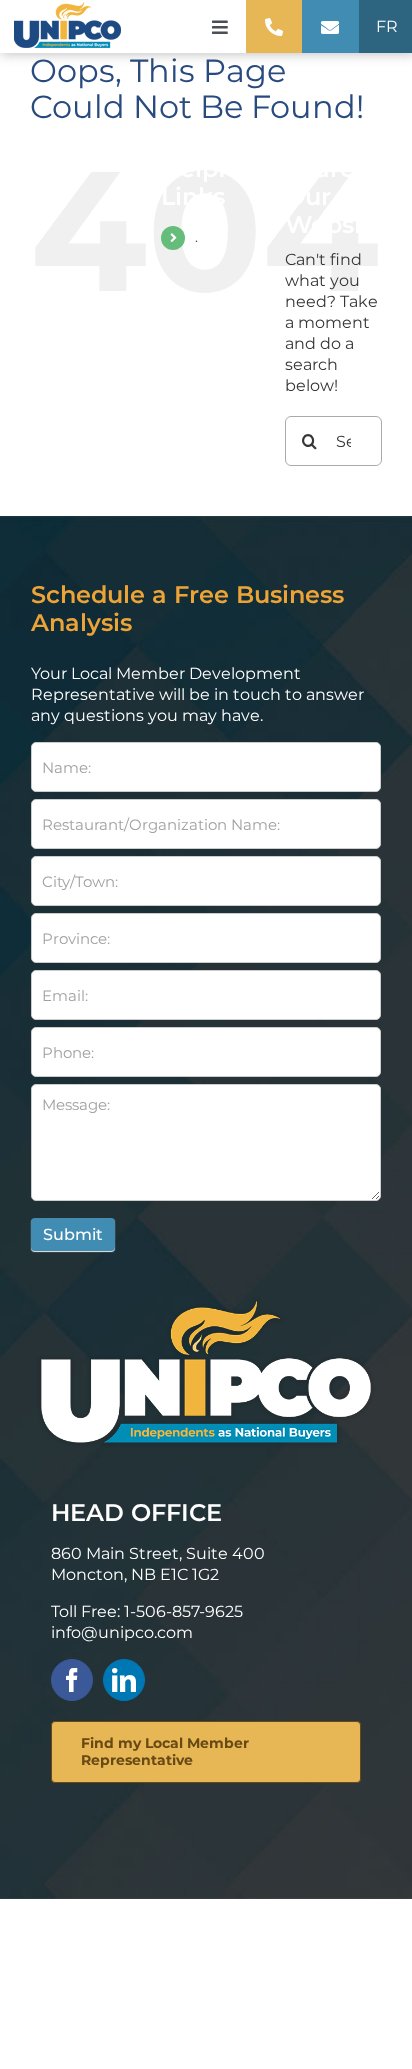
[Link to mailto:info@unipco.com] (330, 27)
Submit (73, 1234)
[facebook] (72, 1680)
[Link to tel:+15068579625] (274, 27)
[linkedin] (124, 1680)
